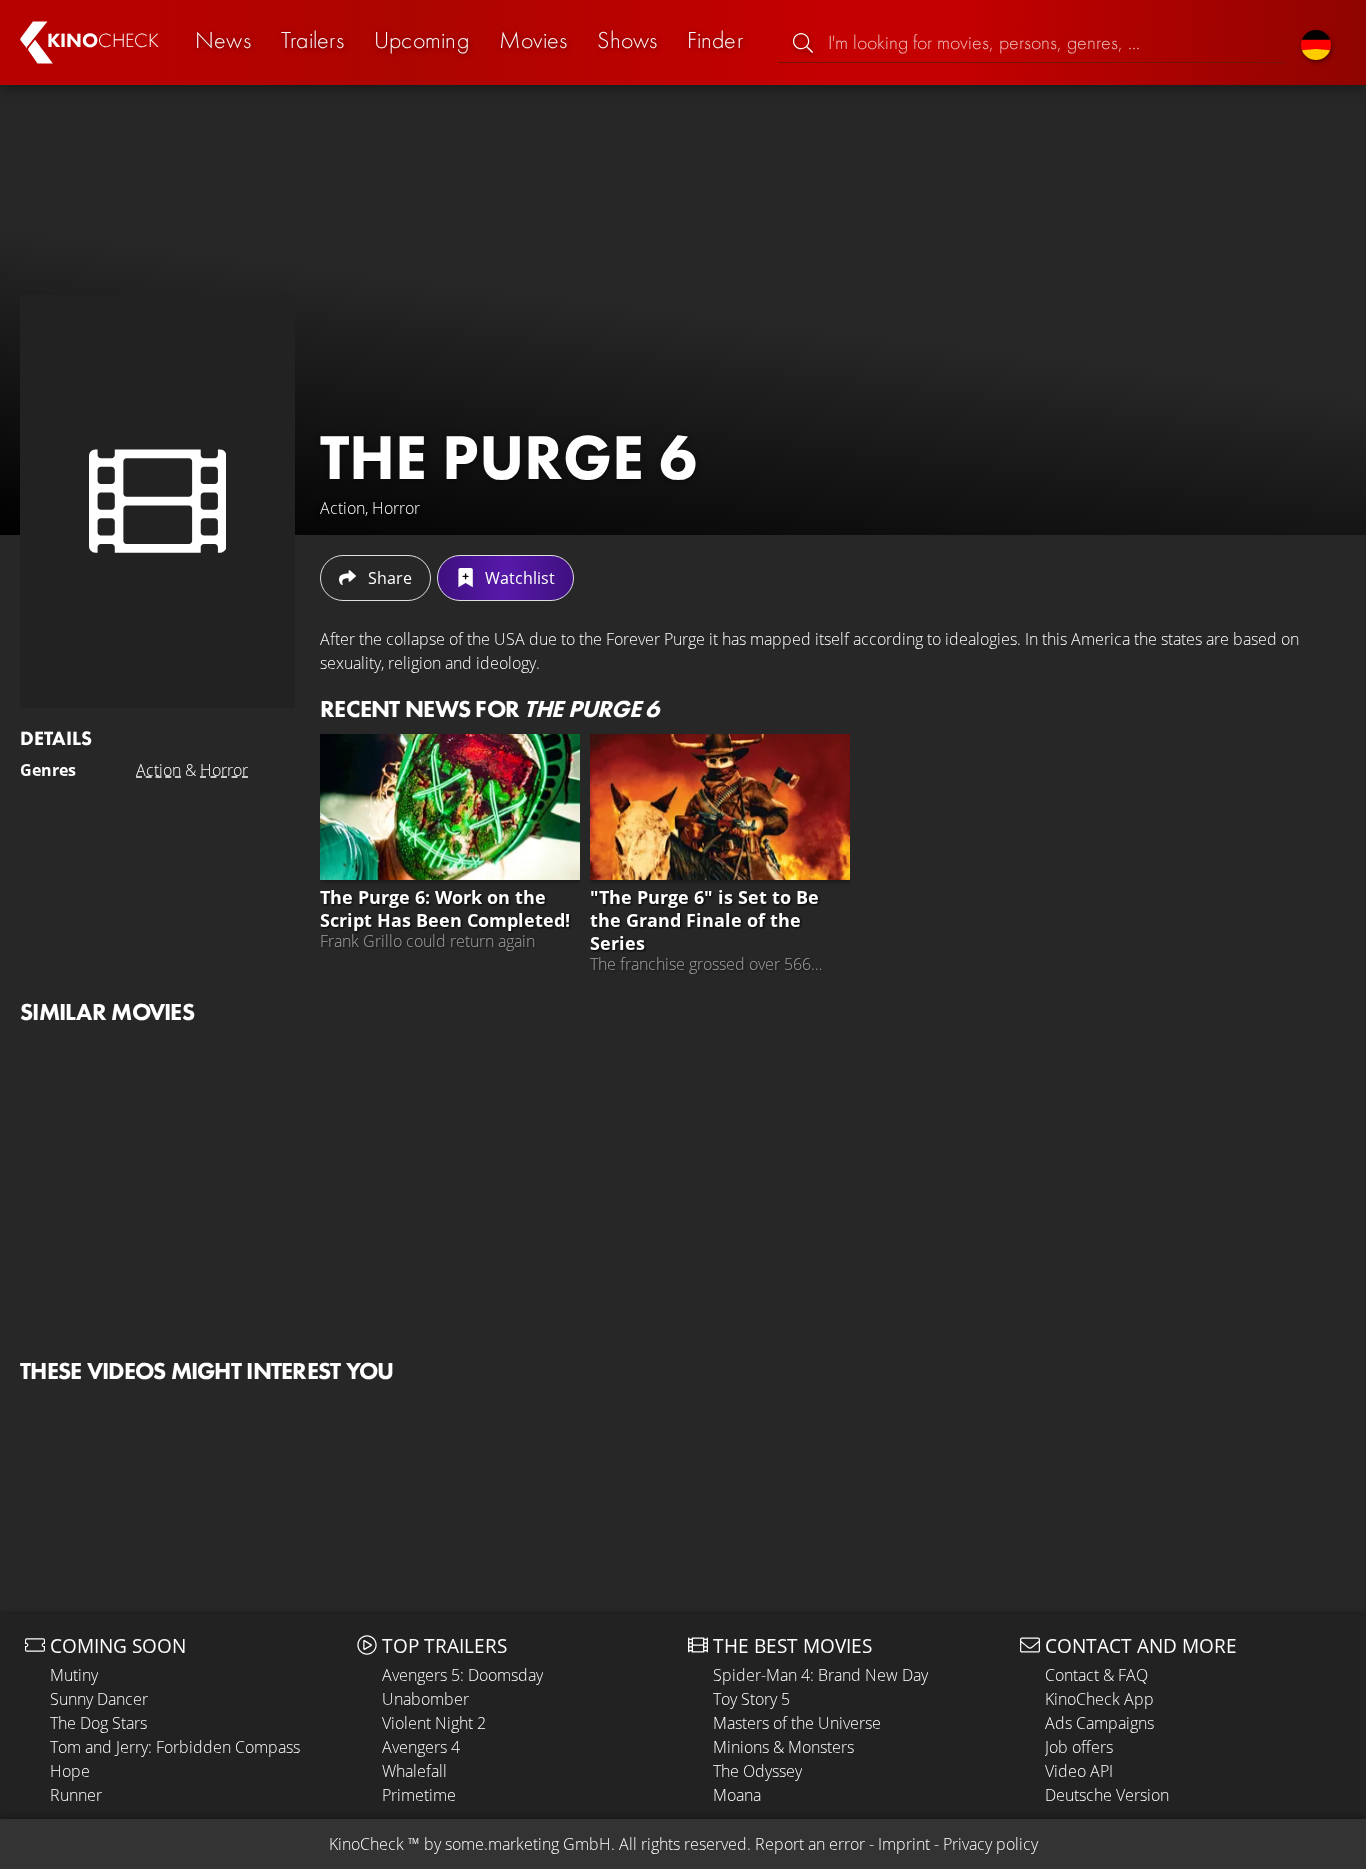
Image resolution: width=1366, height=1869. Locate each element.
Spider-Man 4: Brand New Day (820, 1675)
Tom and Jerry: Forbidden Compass (175, 1747)
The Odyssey (757, 1771)
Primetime (419, 1795)
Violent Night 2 (434, 1723)
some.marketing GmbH (528, 1844)
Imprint (904, 1844)
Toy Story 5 (751, 1699)
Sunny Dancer (99, 1699)
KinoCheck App (1099, 1699)
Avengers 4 (421, 1747)
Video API (1079, 1771)
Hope (70, 1771)
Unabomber (425, 1699)
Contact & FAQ (1096, 1675)
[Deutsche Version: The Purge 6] (1316, 42)
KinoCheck (366, 1844)
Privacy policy (990, 1844)
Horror (224, 770)
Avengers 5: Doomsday (462, 1675)
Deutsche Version (1107, 1795)
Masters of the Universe (797, 1723)
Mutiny (74, 1675)
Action (158, 770)
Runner (76, 1795)
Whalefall (414, 1771)
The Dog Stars (98, 1723)
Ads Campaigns (1099, 1723)
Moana (737, 1795)
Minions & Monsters (783, 1747)
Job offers (1079, 1747)
